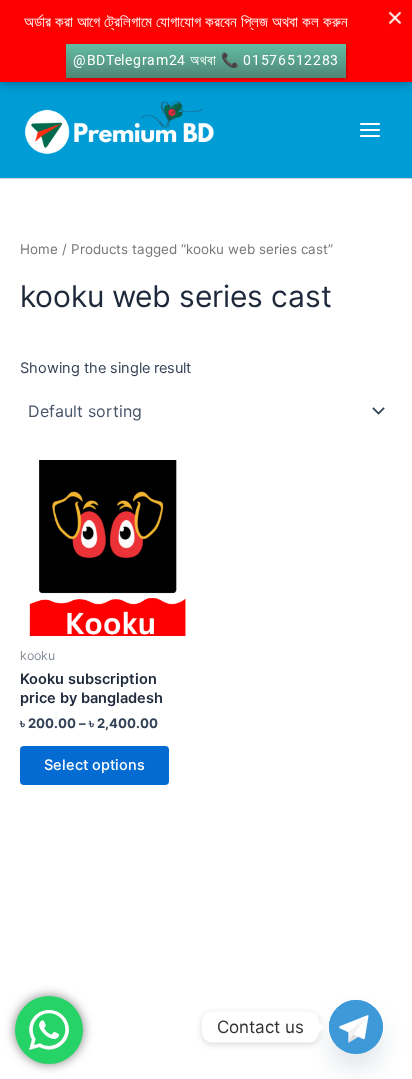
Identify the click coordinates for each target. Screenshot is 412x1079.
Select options (94, 765)
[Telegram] (356, 1027)
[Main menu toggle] (370, 130)
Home (39, 249)
